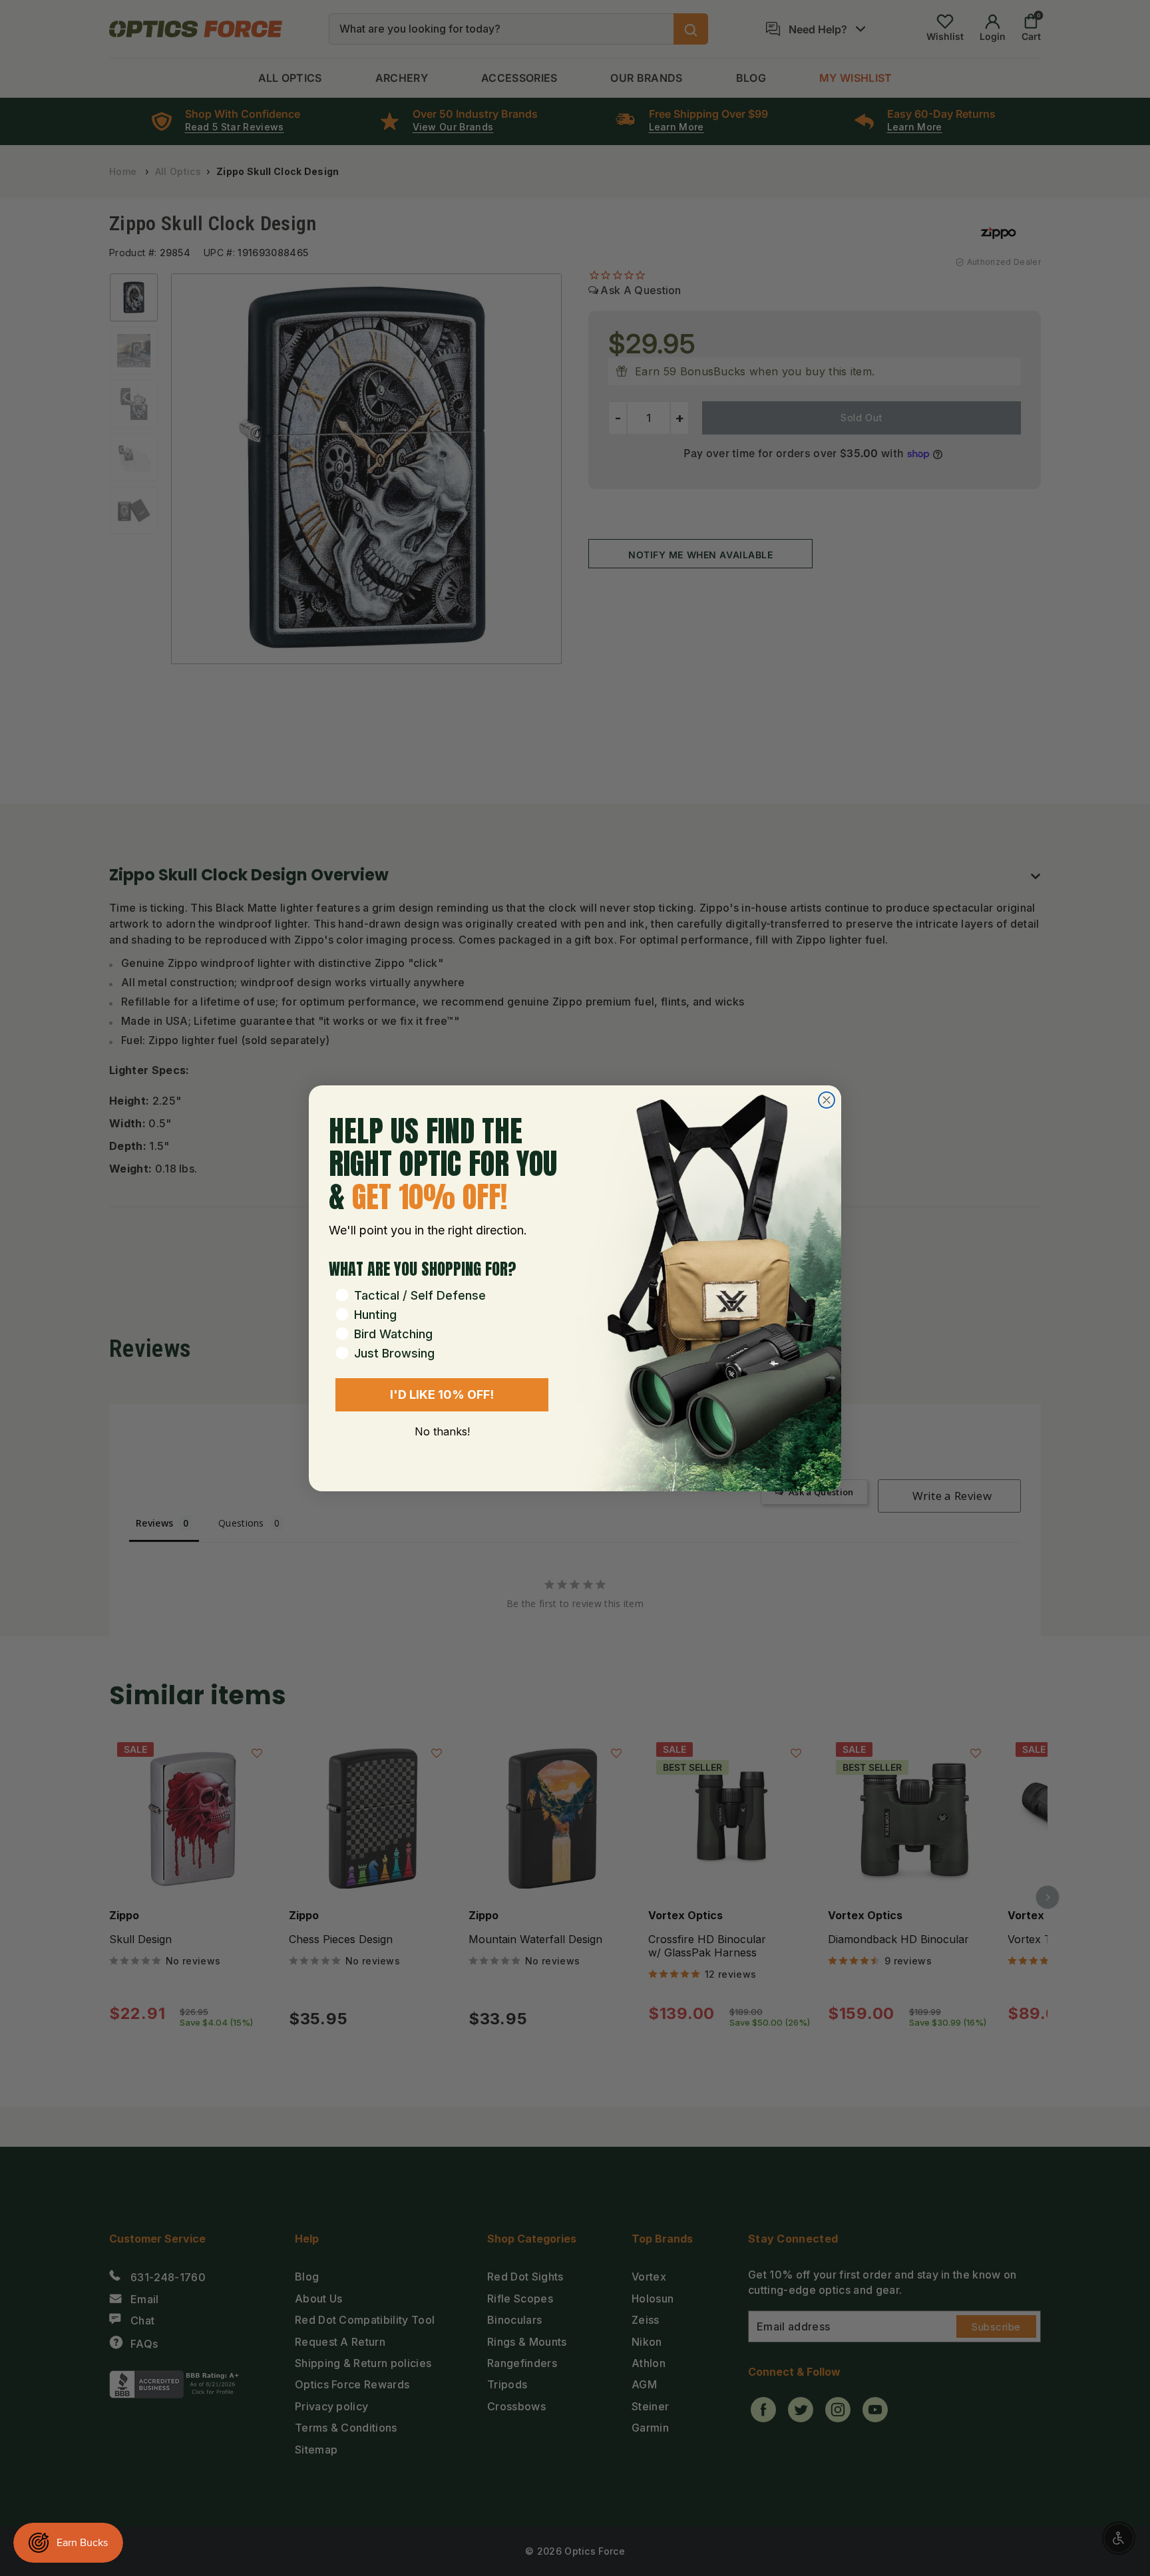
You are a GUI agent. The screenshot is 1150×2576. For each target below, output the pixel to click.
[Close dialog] (827, 1100)
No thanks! (442, 1431)
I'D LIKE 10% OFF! (442, 1394)
